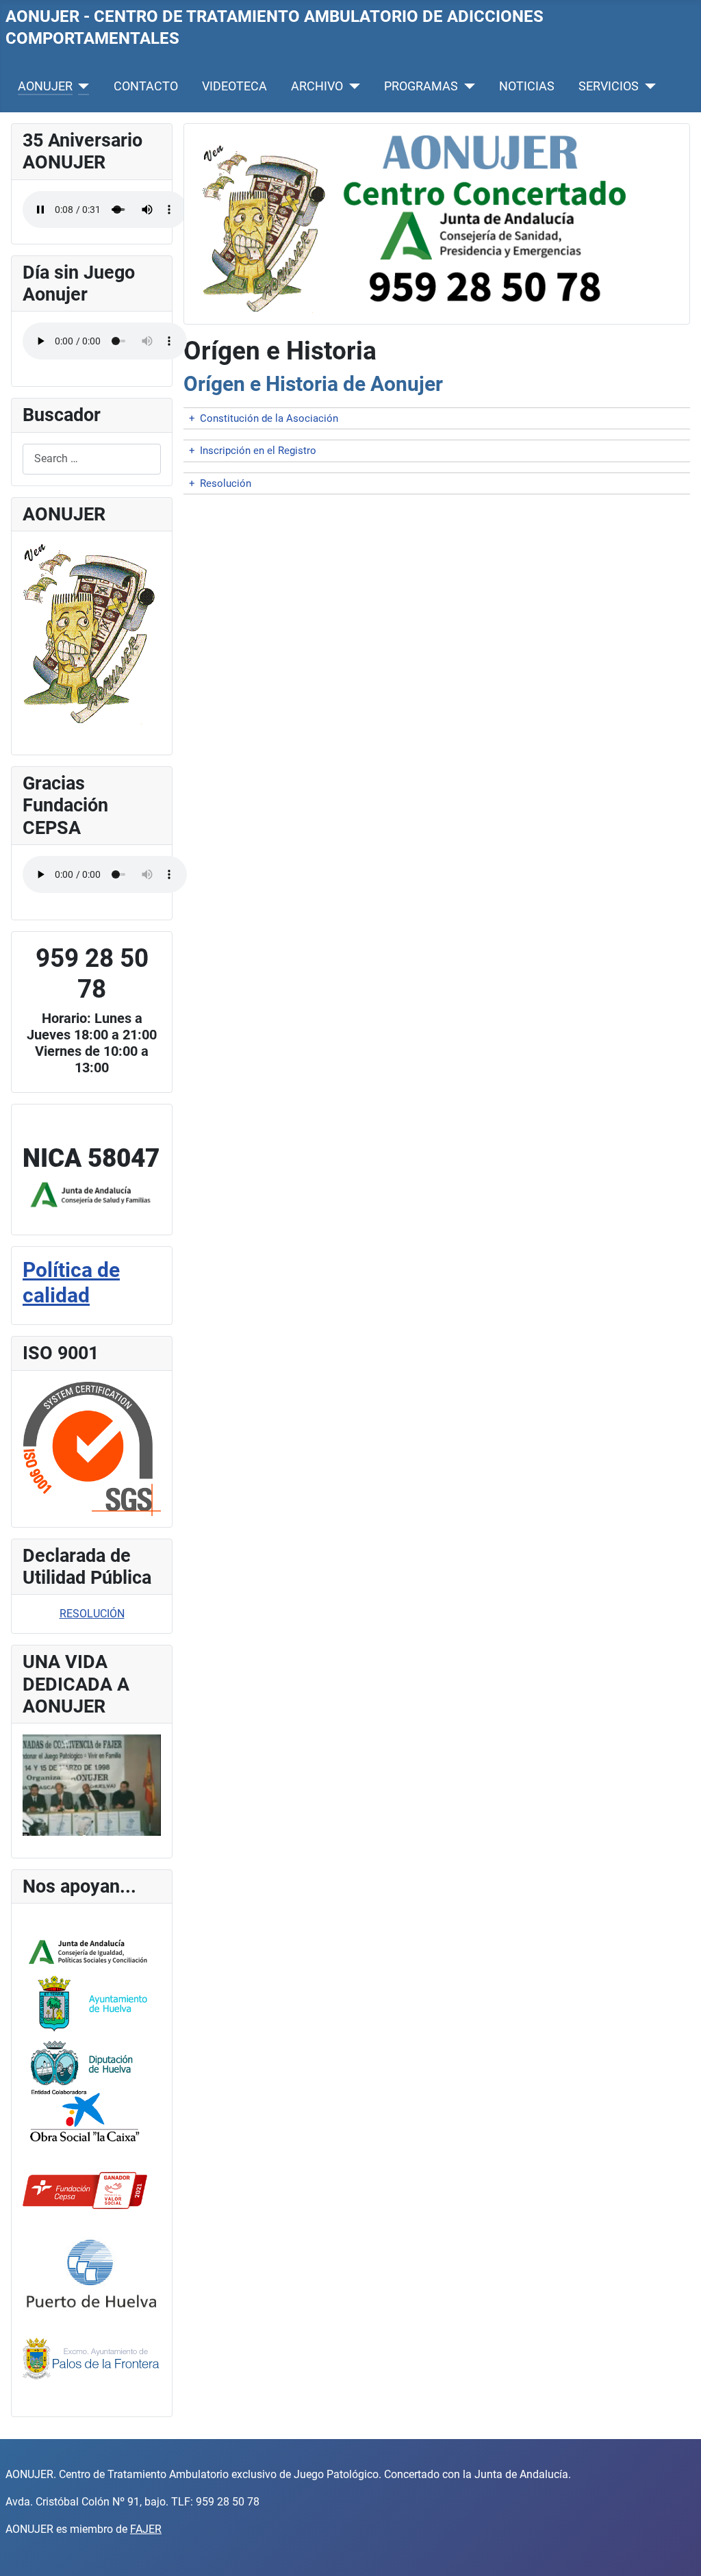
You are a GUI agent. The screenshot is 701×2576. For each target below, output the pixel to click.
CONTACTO (146, 86)
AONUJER (45, 86)
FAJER (146, 2529)
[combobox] (92, 459)
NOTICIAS (527, 86)
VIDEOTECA (234, 86)
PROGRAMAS (421, 86)
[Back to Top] (677, 2551)
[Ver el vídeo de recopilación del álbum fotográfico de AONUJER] (92, 1784)
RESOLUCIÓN (92, 1614)
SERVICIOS (609, 86)
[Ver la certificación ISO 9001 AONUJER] (92, 1448)
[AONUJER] (81, 86)
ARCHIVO (317, 86)
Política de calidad (71, 1283)
